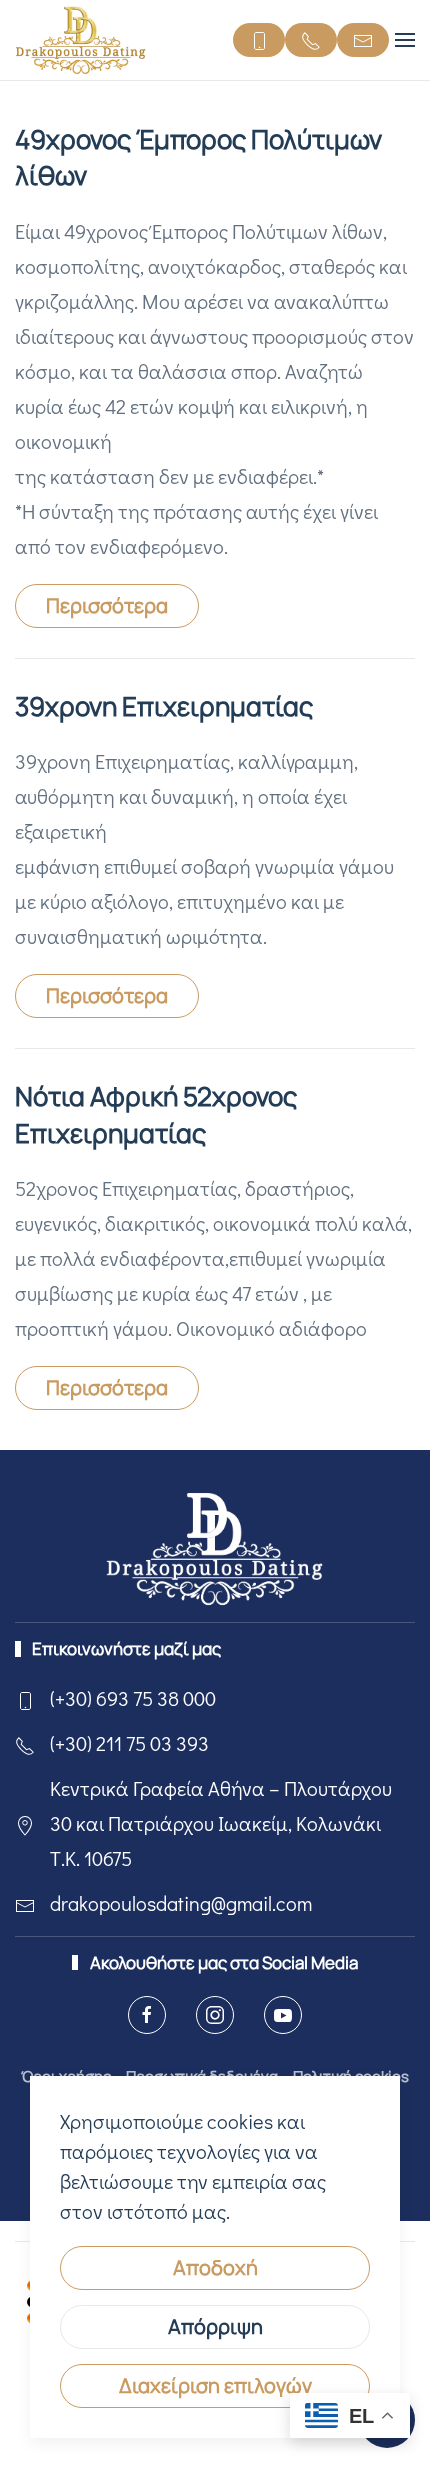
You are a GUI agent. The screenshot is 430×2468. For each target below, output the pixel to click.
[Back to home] (81, 40)
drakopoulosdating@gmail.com (181, 1903)
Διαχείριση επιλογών (215, 2385)
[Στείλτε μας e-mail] (363, 40)
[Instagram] (215, 2015)
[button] (405, 40)
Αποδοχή (215, 2267)
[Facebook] (147, 2015)
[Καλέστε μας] (259, 40)
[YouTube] (283, 2015)
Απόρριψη (215, 2326)
